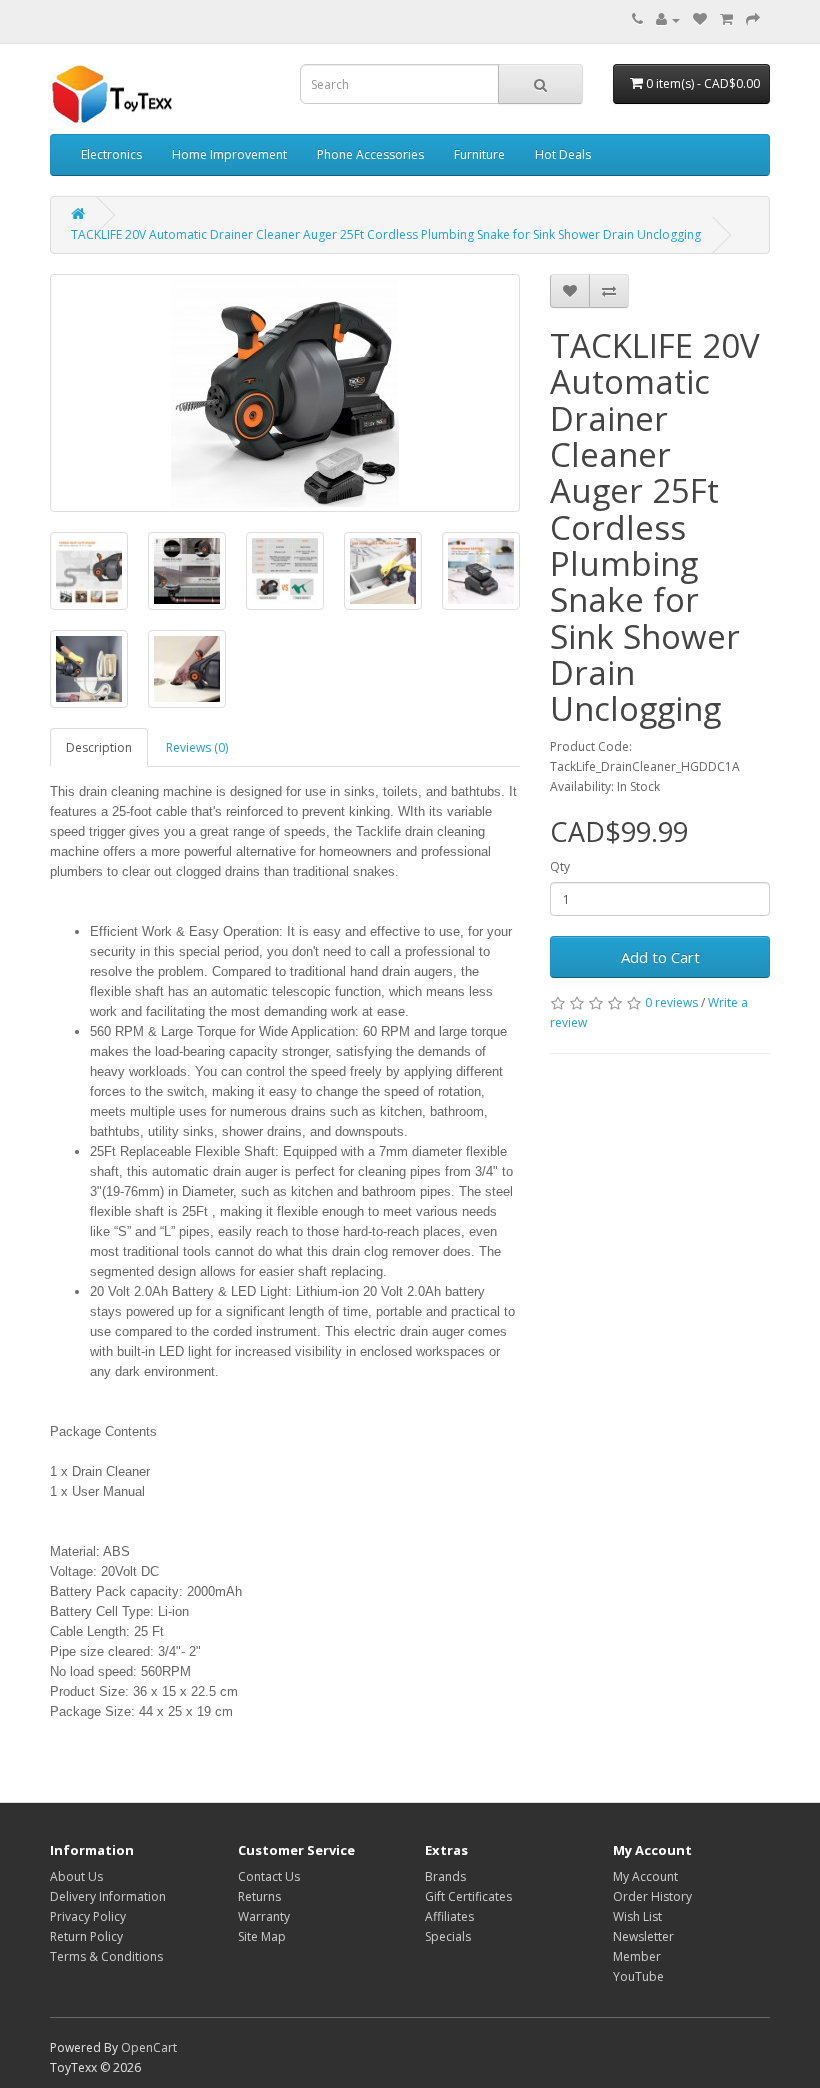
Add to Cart (660, 957)
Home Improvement (229, 154)
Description (99, 747)
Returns (259, 1896)
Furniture (479, 154)
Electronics (111, 154)
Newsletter (643, 1936)
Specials (448, 1936)
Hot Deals (563, 154)
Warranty (264, 1916)
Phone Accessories (370, 154)
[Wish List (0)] (700, 19)
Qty (560, 866)
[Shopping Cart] (726, 19)
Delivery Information (108, 1896)
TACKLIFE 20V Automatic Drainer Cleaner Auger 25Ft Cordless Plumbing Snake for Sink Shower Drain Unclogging (386, 234)
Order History (652, 1896)
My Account (645, 1876)
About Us (76, 1876)
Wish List (637, 1916)
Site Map (262, 1936)
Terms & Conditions (106, 1956)
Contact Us (269, 1876)
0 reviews (671, 1002)
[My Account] (668, 19)
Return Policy (86, 1936)
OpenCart (149, 2047)
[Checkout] (753, 19)
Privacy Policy (88, 1916)
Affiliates (449, 1916)
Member (637, 1956)
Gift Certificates (468, 1896)
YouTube (638, 1976)
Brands (445, 1876)
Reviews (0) (197, 747)
